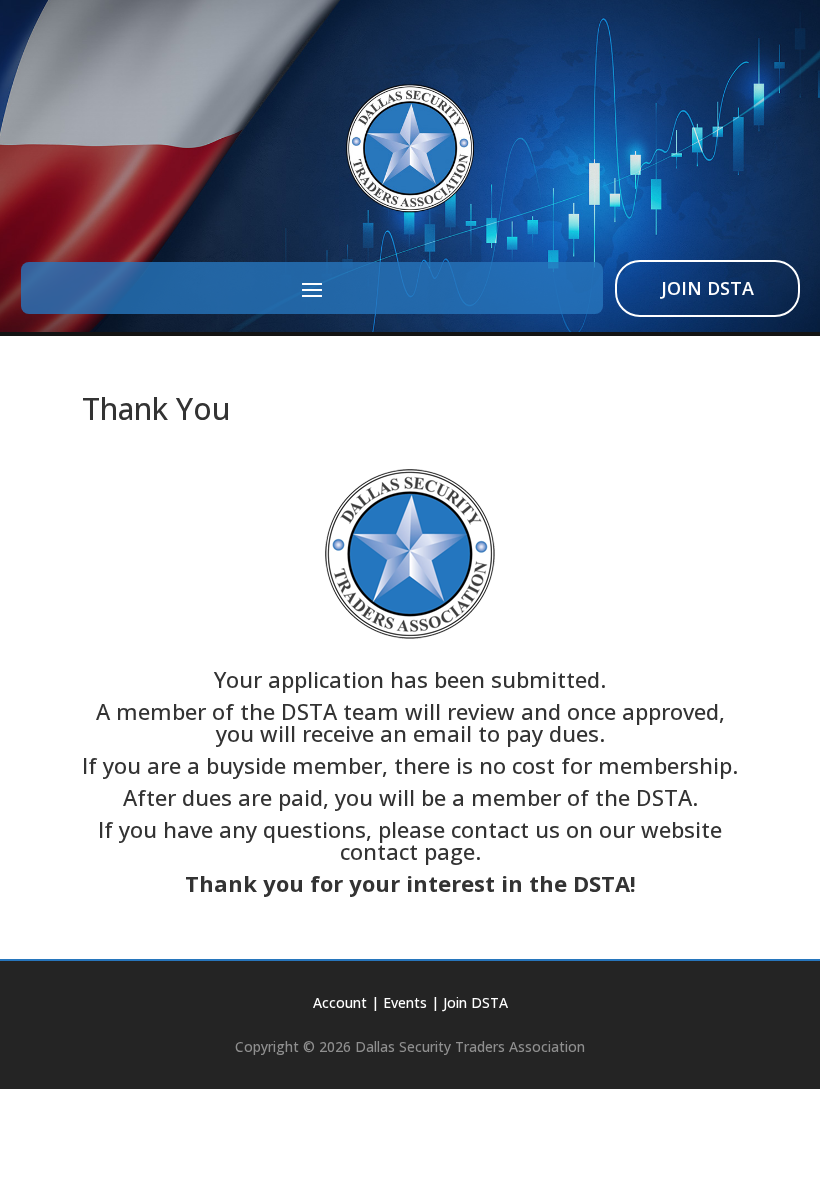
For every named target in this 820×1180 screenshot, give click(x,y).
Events (405, 1002)
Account (340, 1002)
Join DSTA (707, 288)
